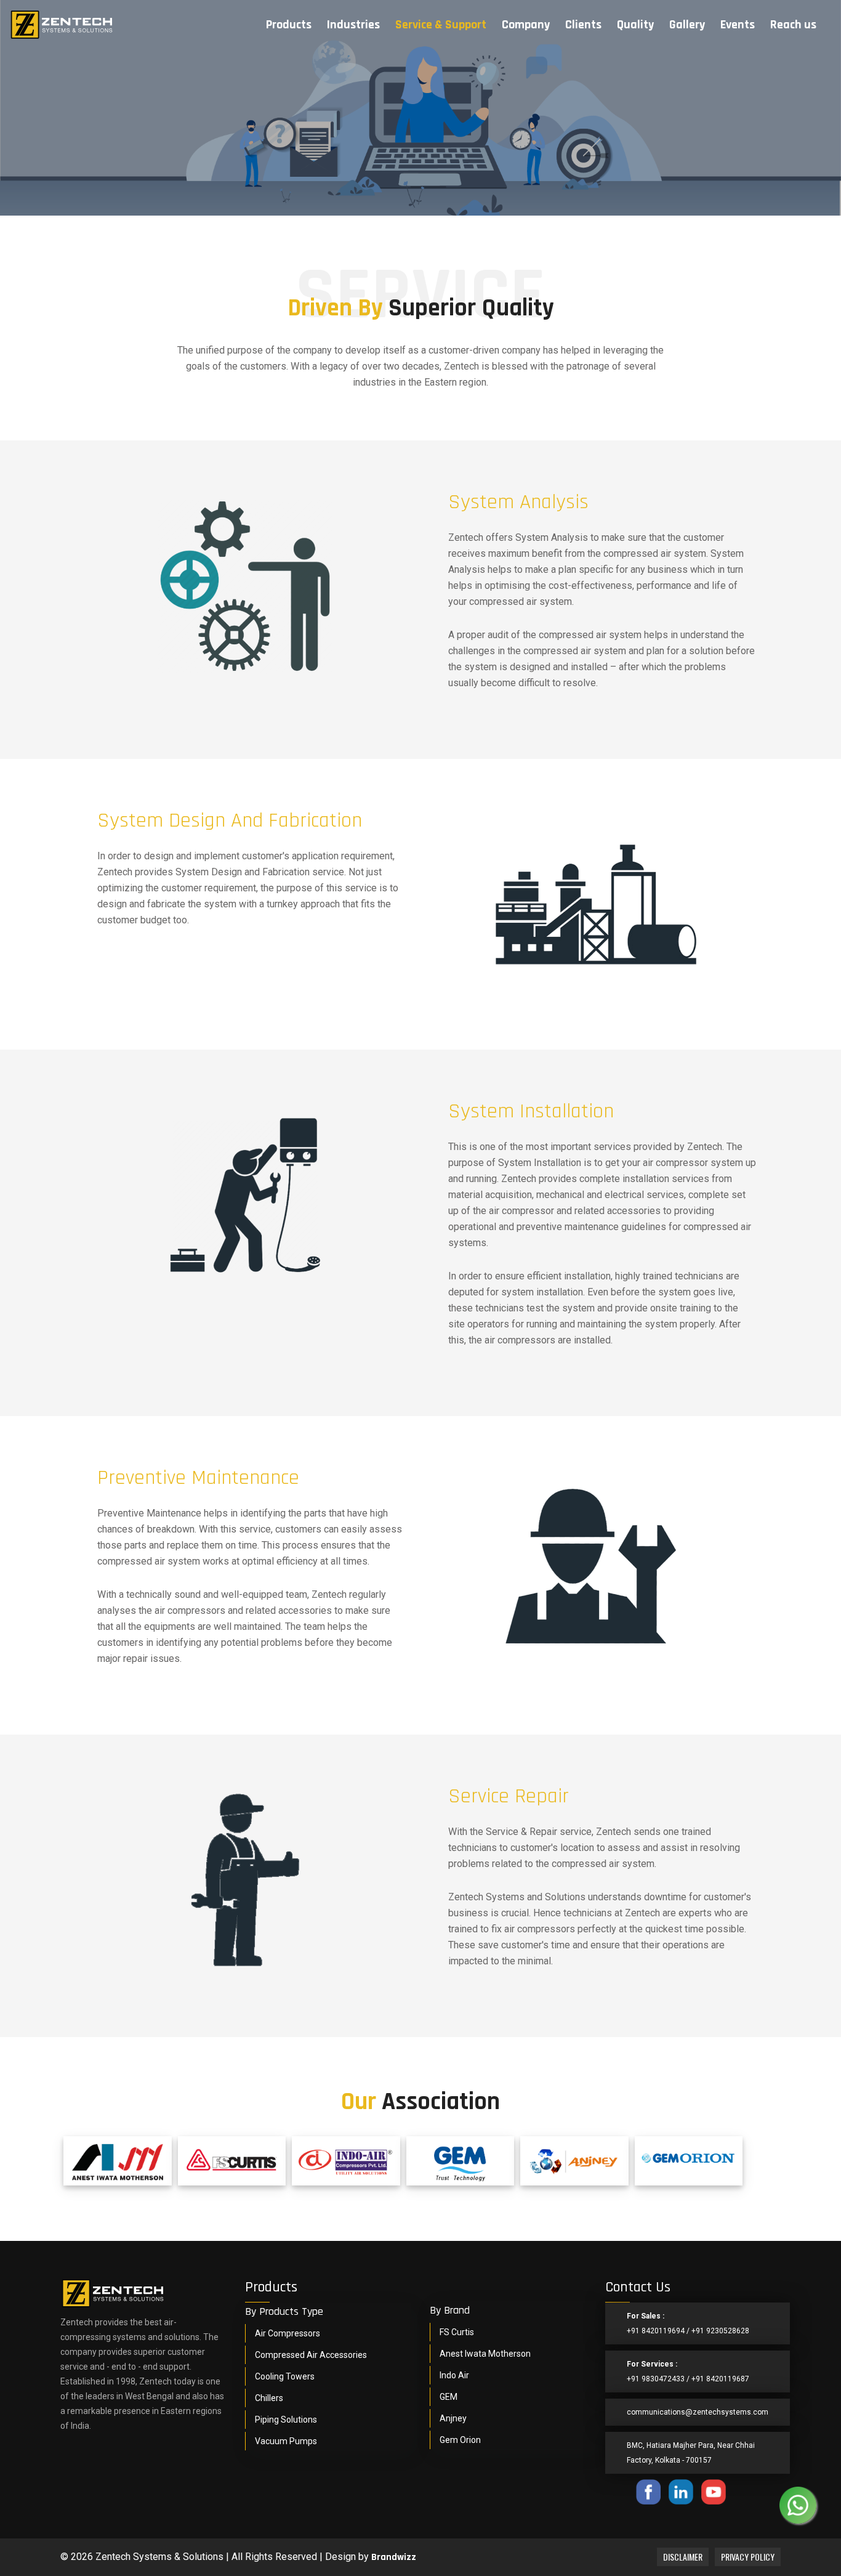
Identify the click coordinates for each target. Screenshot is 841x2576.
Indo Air (454, 2375)
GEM (449, 2397)
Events (738, 25)
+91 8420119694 (656, 2331)
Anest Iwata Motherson (485, 2354)
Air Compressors (288, 2333)
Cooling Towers (285, 2376)
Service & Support (441, 25)
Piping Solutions (286, 2420)
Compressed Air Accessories (311, 2355)
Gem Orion (460, 2440)
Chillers (269, 2398)
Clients (583, 25)
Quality (635, 25)
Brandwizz (394, 2557)
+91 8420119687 (720, 2379)
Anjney (453, 2418)
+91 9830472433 (656, 2379)
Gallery (687, 25)
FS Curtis (457, 2332)
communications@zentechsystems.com (698, 2412)
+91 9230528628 (720, 2331)
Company (526, 25)
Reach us (793, 25)
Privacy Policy (748, 2557)
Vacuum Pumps (286, 2441)
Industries (353, 25)
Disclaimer (683, 2557)
